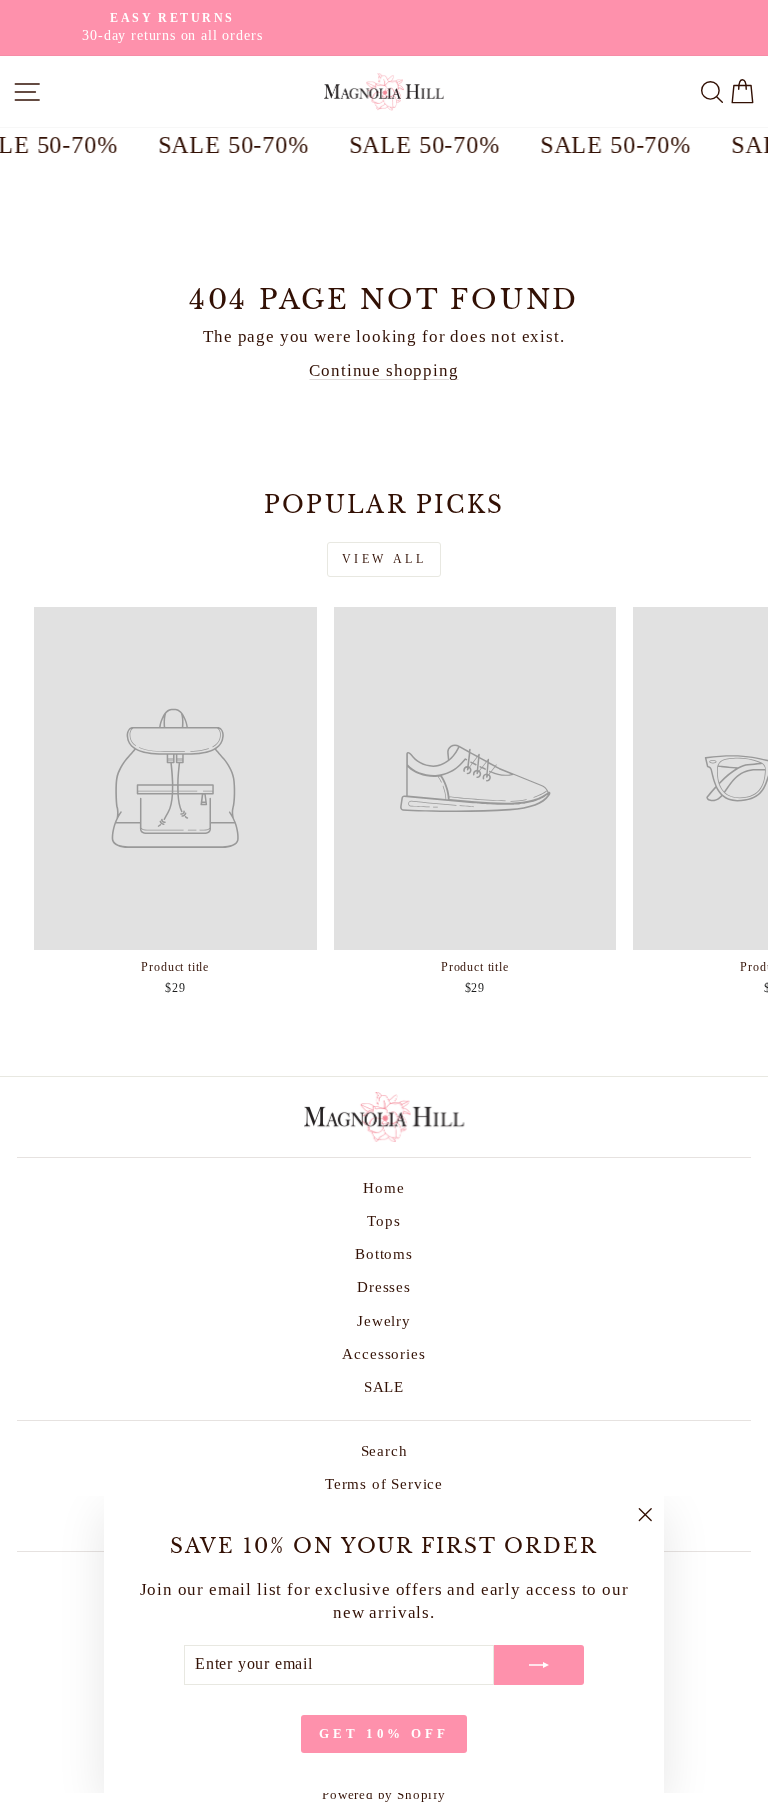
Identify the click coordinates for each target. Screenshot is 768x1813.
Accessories (383, 1353)
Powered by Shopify (384, 1795)
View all (384, 559)
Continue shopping (383, 370)
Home (383, 1187)
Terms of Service (384, 1483)
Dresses (384, 1286)
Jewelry (384, 1320)
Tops (383, 1220)
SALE (384, 1386)
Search (384, 1450)
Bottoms (384, 1253)
